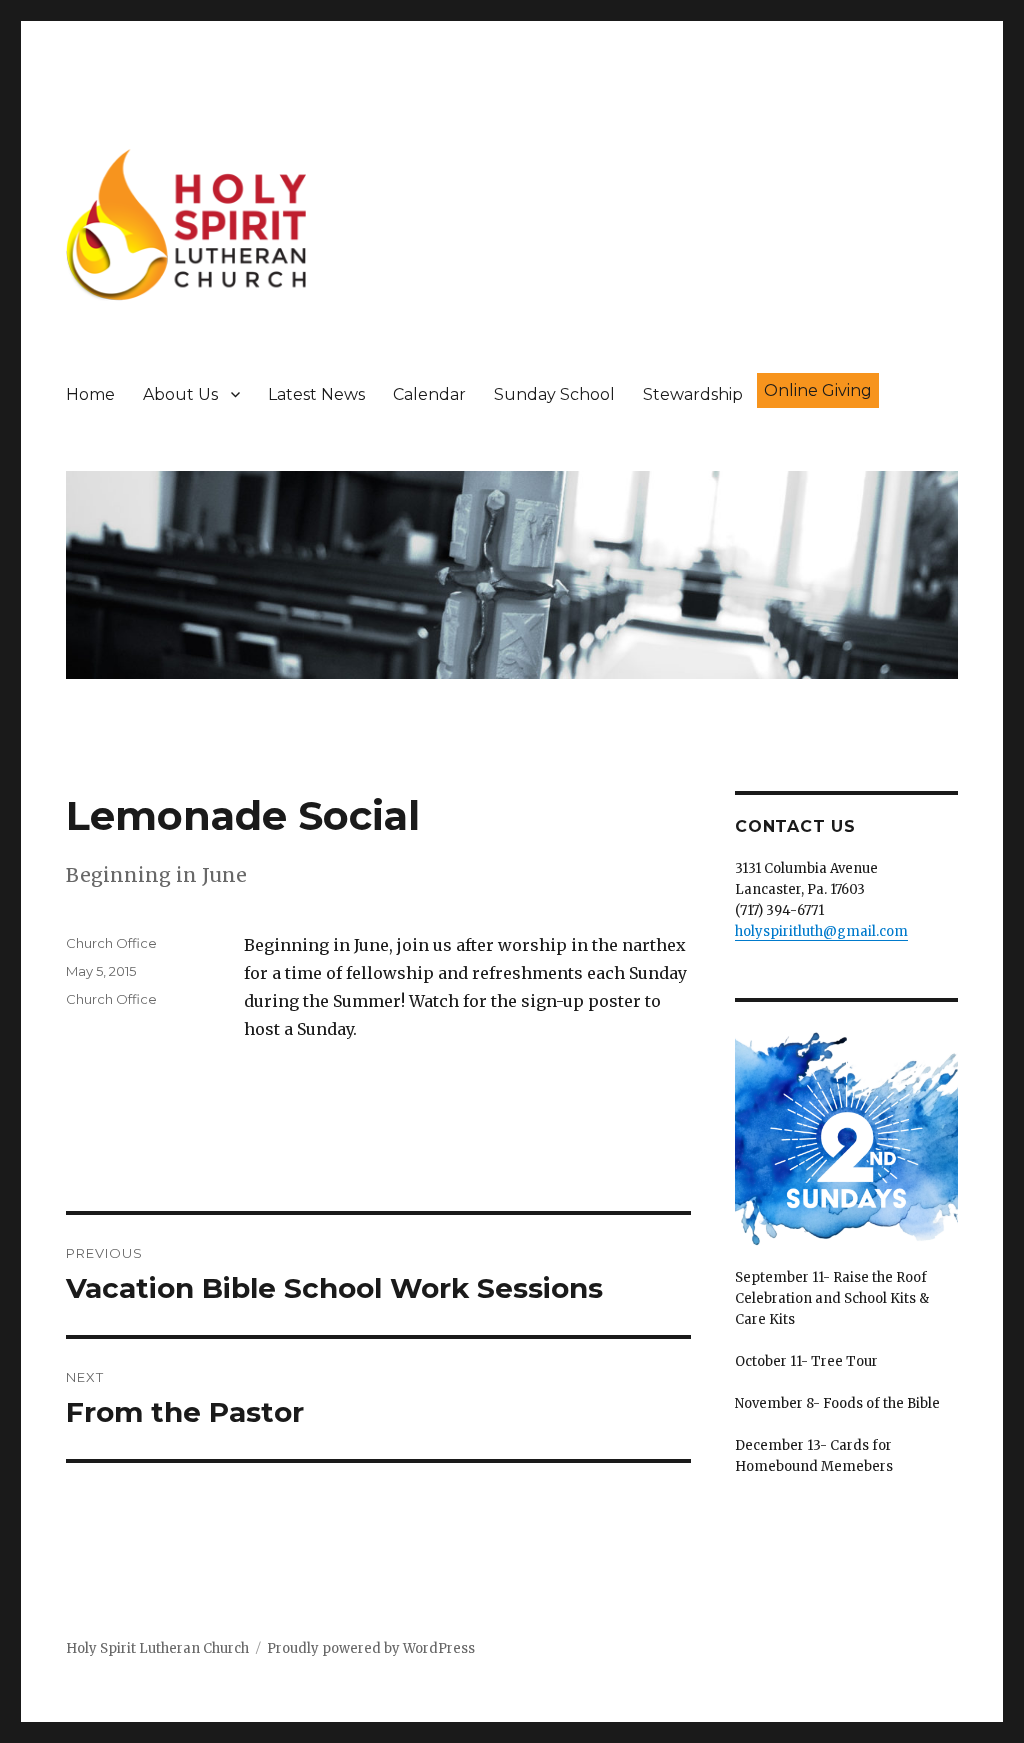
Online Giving (818, 390)
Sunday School (554, 394)
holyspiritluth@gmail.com (821, 931)
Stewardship (693, 394)
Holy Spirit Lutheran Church (157, 1648)
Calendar (429, 394)
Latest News (316, 394)
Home (90, 394)
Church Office (111, 943)
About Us (180, 394)
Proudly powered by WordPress (371, 1648)
